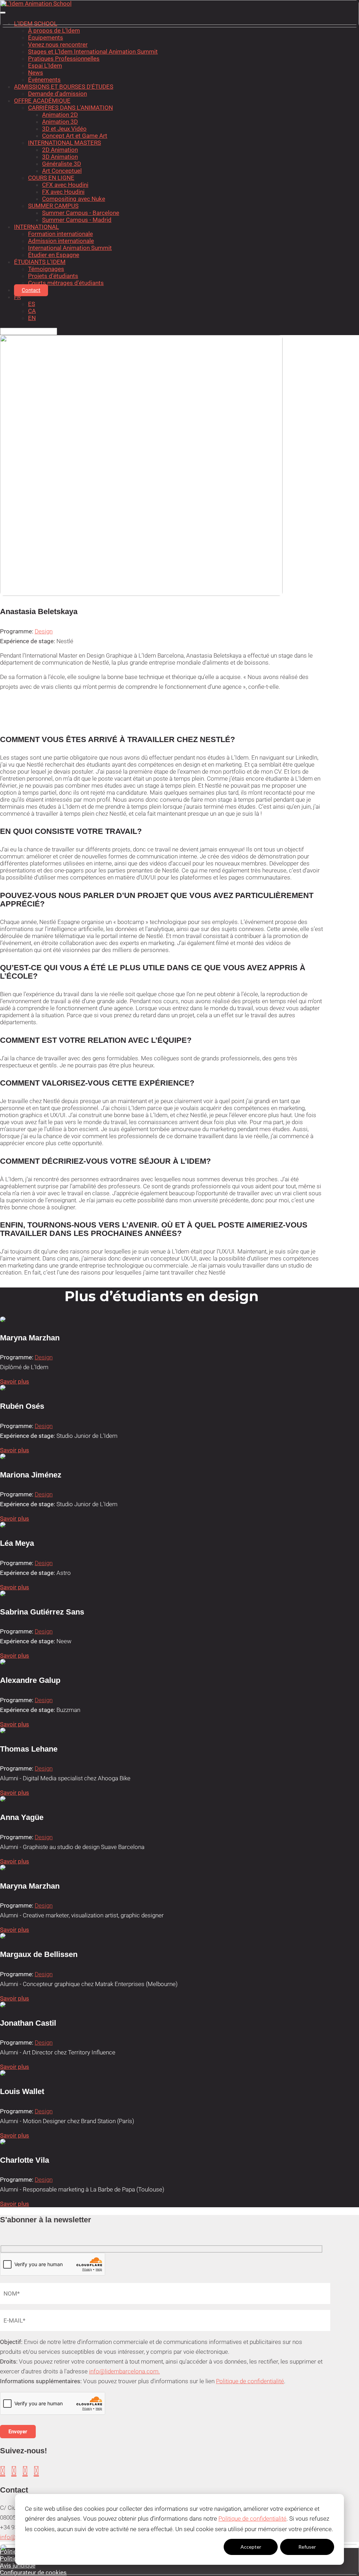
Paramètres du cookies (194, 2547)
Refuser (307, 2547)
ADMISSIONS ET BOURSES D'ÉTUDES (64, 87)
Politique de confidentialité (252, 2519)
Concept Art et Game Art (75, 136)
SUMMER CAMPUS (53, 206)
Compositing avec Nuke (74, 199)
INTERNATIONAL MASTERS (65, 143)
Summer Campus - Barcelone (81, 213)
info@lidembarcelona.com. (124, 2371)
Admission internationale (61, 241)
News (36, 73)
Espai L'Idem (45, 66)
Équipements (46, 38)
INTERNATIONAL (36, 227)
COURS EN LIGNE (51, 178)
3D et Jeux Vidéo (64, 129)
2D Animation (60, 150)
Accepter (251, 2547)
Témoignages (46, 269)
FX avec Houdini (63, 192)
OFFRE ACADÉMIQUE (42, 101)
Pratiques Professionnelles (64, 59)
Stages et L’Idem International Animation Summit (93, 52)
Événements (44, 80)
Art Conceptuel (62, 171)
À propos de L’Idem (54, 30)
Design (44, 631)
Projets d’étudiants (53, 276)
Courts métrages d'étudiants (66, 283)
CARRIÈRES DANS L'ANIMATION (70, 108)
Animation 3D (60, 122)
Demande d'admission (57, 94)
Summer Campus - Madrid (77, 220)
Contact (31, 290)
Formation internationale (60, 234)
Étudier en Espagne (54, 255)
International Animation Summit (70, 248)
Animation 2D (60, 115)
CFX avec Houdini (65, 185)
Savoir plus (15, 1381)
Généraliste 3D (62, 164)
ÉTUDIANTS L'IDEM (40, 262)
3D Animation (60, 157)
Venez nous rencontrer (58, 45)
